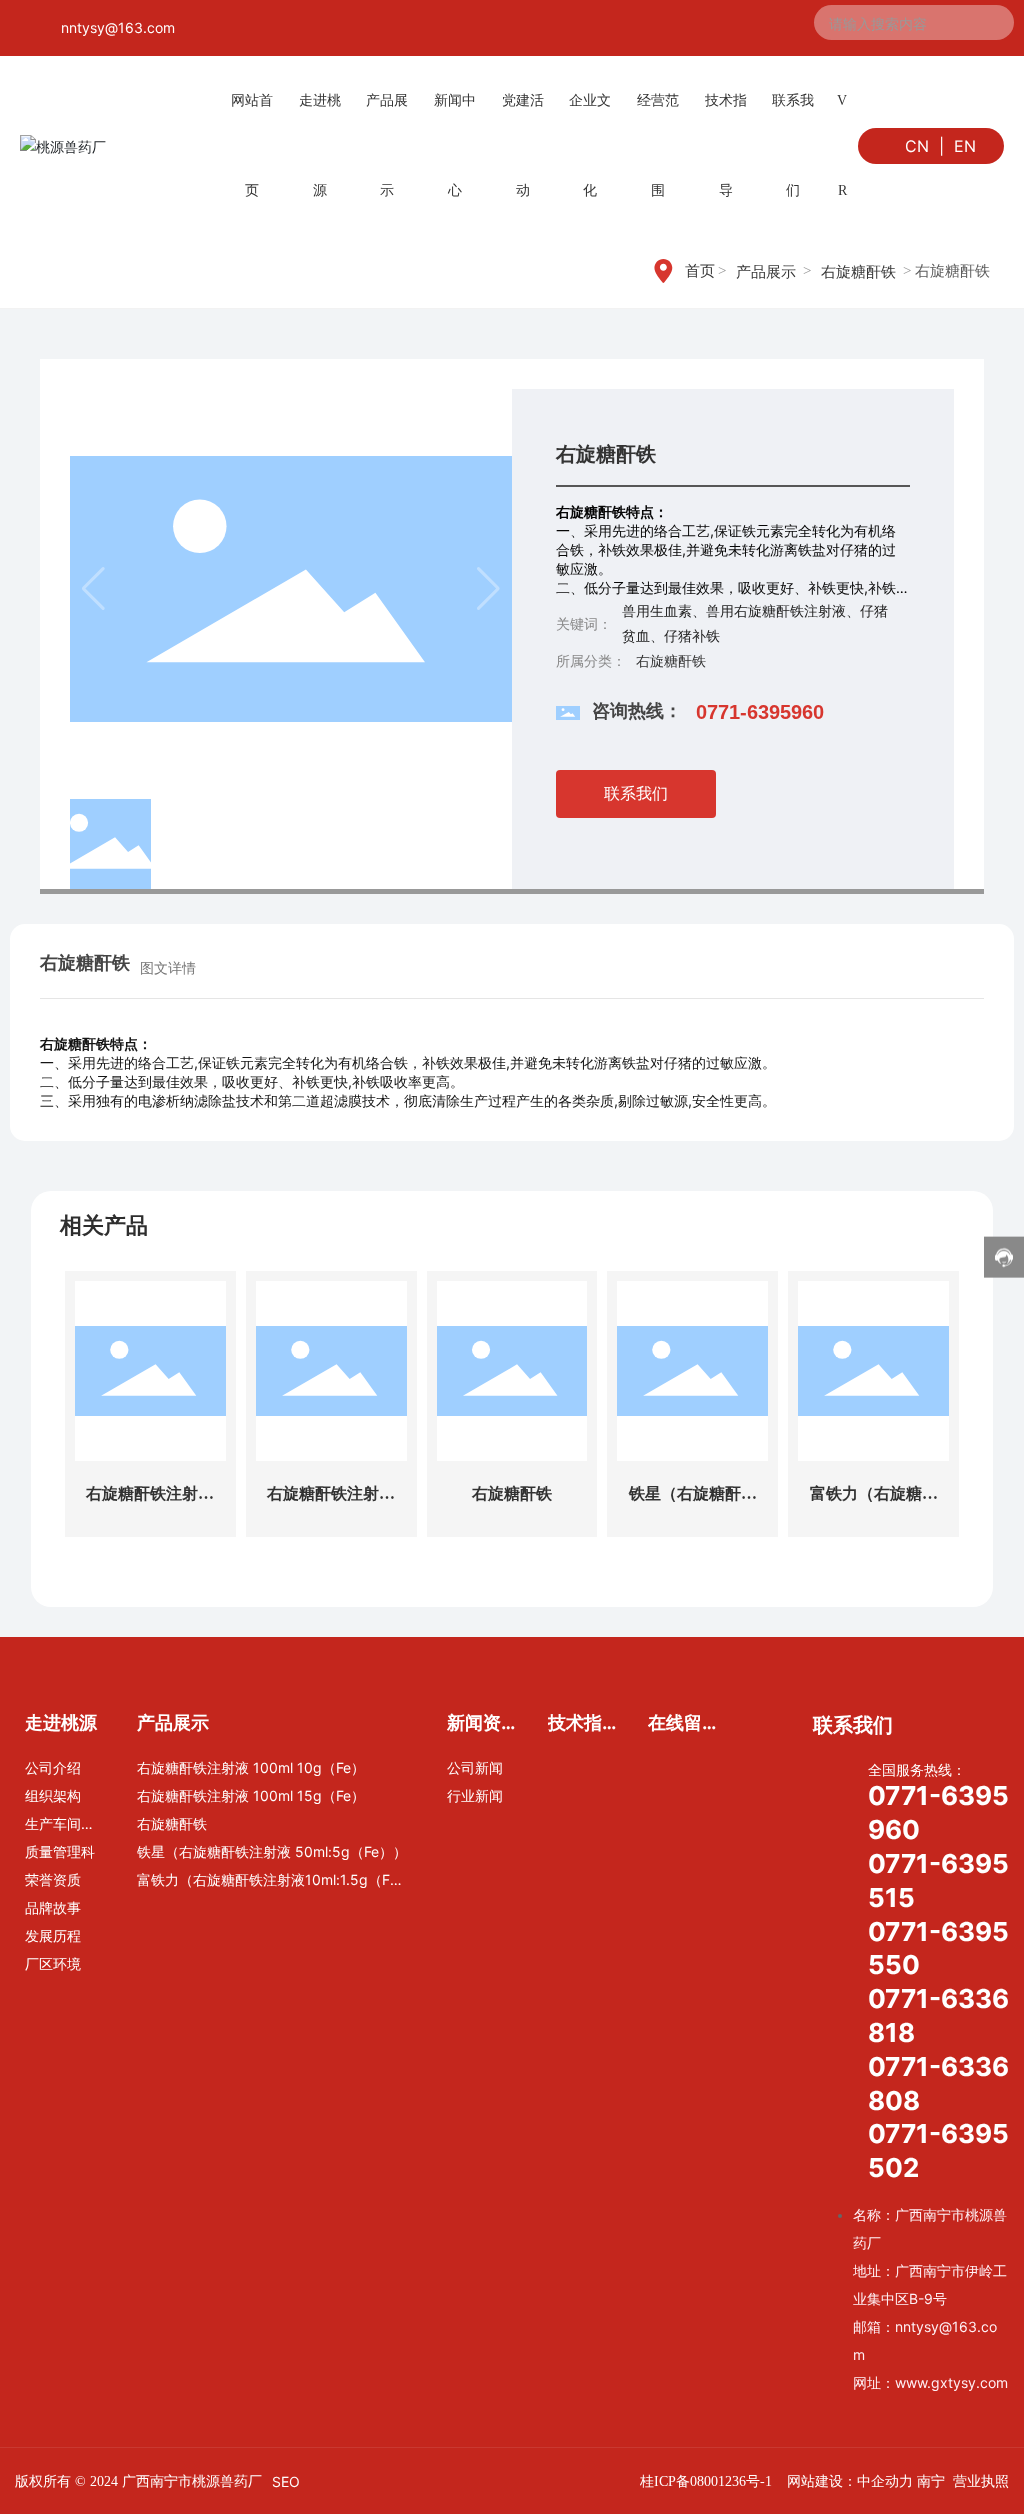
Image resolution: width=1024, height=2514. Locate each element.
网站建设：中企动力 (850, 2480)
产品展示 (766, 272)
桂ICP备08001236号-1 (706, 2481)
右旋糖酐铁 (858, 272)
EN (965, 146)
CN (917, 146)
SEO (286, 2481)
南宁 (931, 2480)
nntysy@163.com (118, 27)
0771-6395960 (760, 712)
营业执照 (981, 2480)
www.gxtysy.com (951, 2382)
